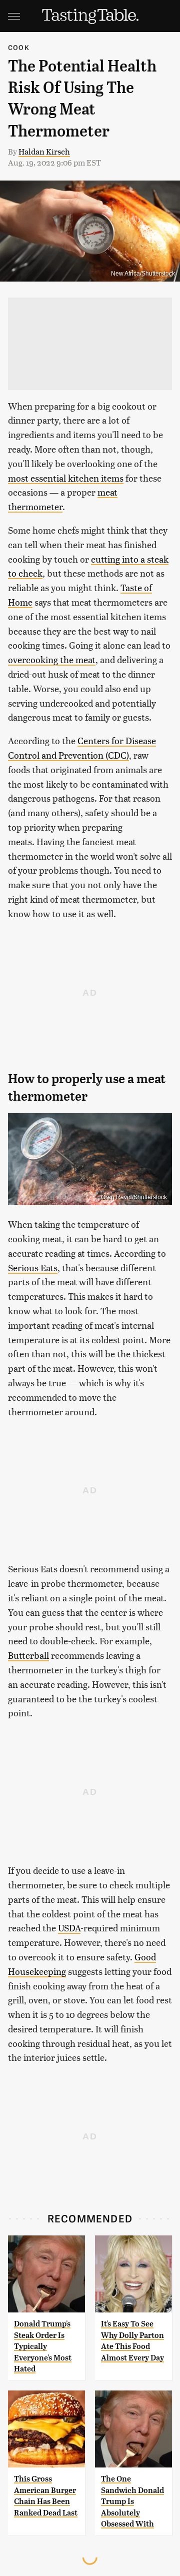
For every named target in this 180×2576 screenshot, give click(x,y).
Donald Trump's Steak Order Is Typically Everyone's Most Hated (43, 2346)
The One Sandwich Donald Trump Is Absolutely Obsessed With (132, 2501)
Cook (19, 47)
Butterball (28, 1655)
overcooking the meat (52, 659)
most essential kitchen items (66, 478)
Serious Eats (33, 1267)
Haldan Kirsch (44, 151)
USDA (69, 1928)
